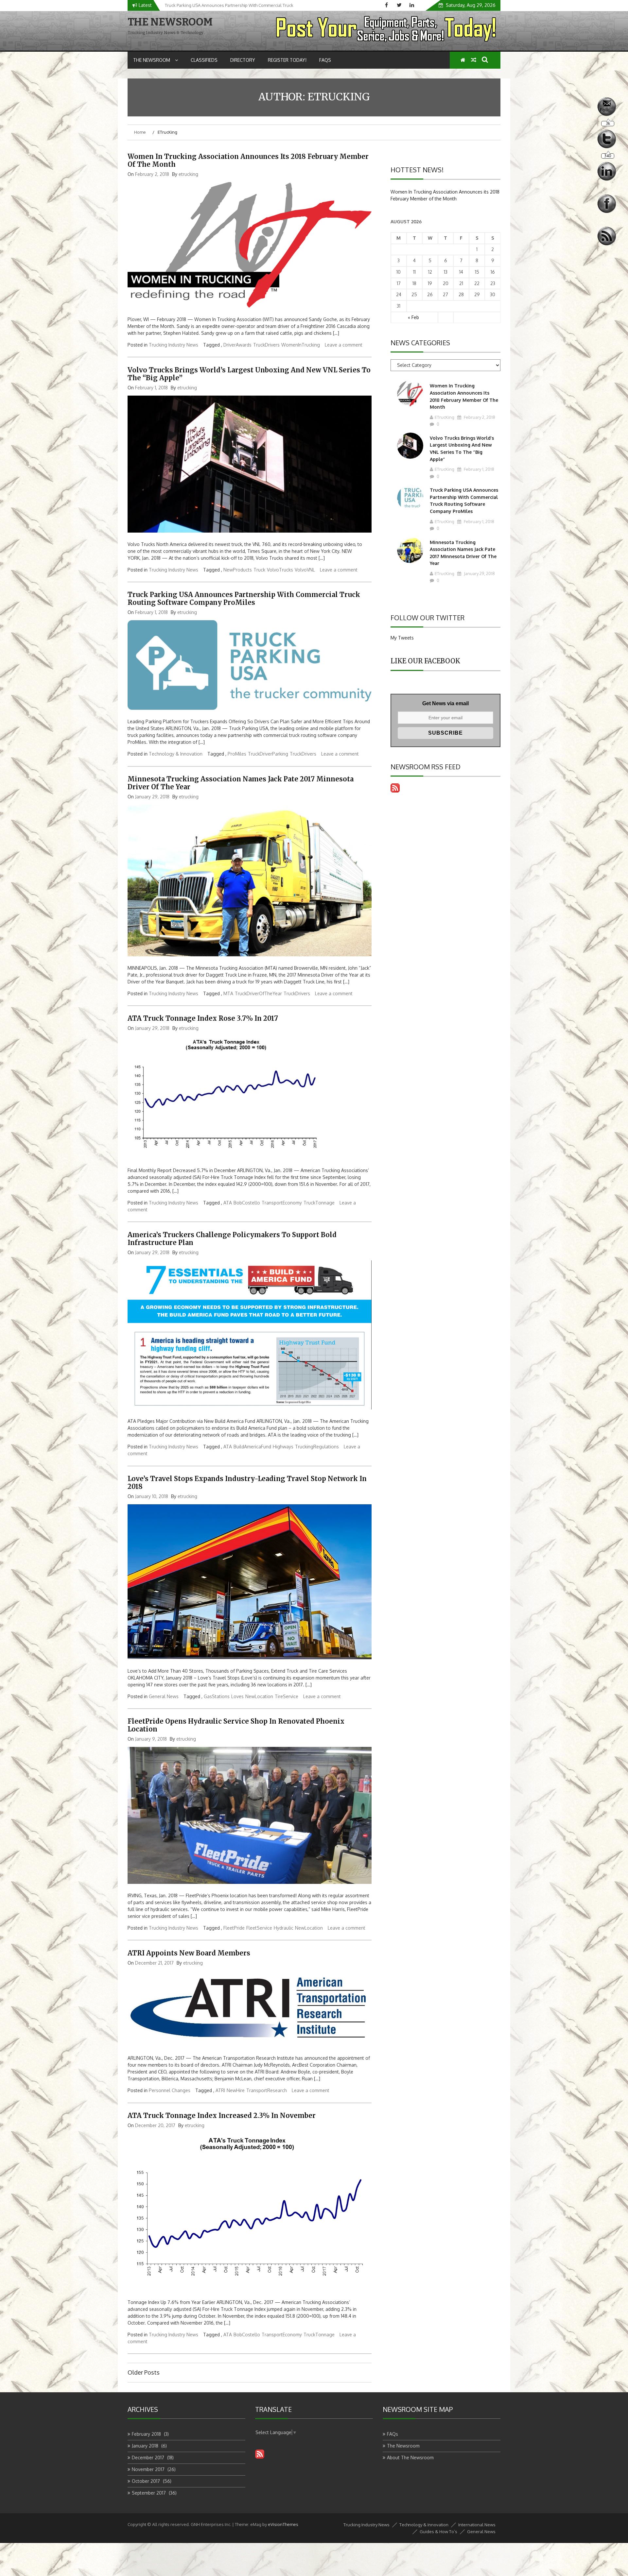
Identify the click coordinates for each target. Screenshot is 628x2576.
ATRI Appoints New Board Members (189, 1953)
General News (164, 1696)
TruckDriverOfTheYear (258, 993)
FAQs (325, 60)
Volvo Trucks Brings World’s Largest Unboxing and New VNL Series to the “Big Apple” (249, 374)
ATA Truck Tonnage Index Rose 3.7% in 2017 (203, 1018)
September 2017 (149, 2493)
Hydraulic (284, 1928)
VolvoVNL (305, 570)
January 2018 (145, 2446)
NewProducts (238, 570)
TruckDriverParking (268, 754)
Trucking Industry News (174, 345)
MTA (228, 993)
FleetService (259, 1928)
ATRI (220, 2090)
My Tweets (402, 638)
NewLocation (259, 1696)
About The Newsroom (410, 2457)
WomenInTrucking (301, 345)
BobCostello (247, 1203)
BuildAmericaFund (252, 1447)
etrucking (188, 174)
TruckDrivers (266, 345)
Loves (237, 1696)
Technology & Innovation (176, 754)
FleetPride (234, 1928)
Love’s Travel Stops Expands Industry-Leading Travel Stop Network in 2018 (247, 1483)
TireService (287, 1696)
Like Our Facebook (425, 661)
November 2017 (148, 2469)
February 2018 (146, 2434)
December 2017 (148, 2457)
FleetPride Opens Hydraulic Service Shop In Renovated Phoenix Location (236, 1725)
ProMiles (237, 754)
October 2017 (146, 2481)
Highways (283, 1447)
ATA (228, 1203)
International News (477, 2525)
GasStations (217, 1696)
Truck (259, 570)
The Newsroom (152, 60)
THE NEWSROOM (170, 22)
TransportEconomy (282, 1203)
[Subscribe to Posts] (395, 791)
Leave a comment (344, 345)
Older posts (144, 2372)
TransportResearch (267, 2090)
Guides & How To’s (438, 2532)
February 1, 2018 (479, 469)
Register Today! (287, 60)
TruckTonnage (319, 1203)
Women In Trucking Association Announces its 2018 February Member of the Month (248, 160)
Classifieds (204, 60)
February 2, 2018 (479, 417)
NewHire (236, 2090)
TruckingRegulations (317, 1447)
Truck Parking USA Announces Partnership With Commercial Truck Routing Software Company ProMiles (244, 598)
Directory (243, 60)
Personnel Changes (170, 2090)
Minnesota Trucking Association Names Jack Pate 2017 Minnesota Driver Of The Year (241, 783)
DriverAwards (237, 345)
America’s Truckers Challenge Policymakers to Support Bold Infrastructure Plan (232, 1239)
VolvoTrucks (280, 570)
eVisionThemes (283, 2524)
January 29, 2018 (479, 573)
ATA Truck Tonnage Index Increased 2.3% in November (222, 2115)
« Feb (413, 317)
